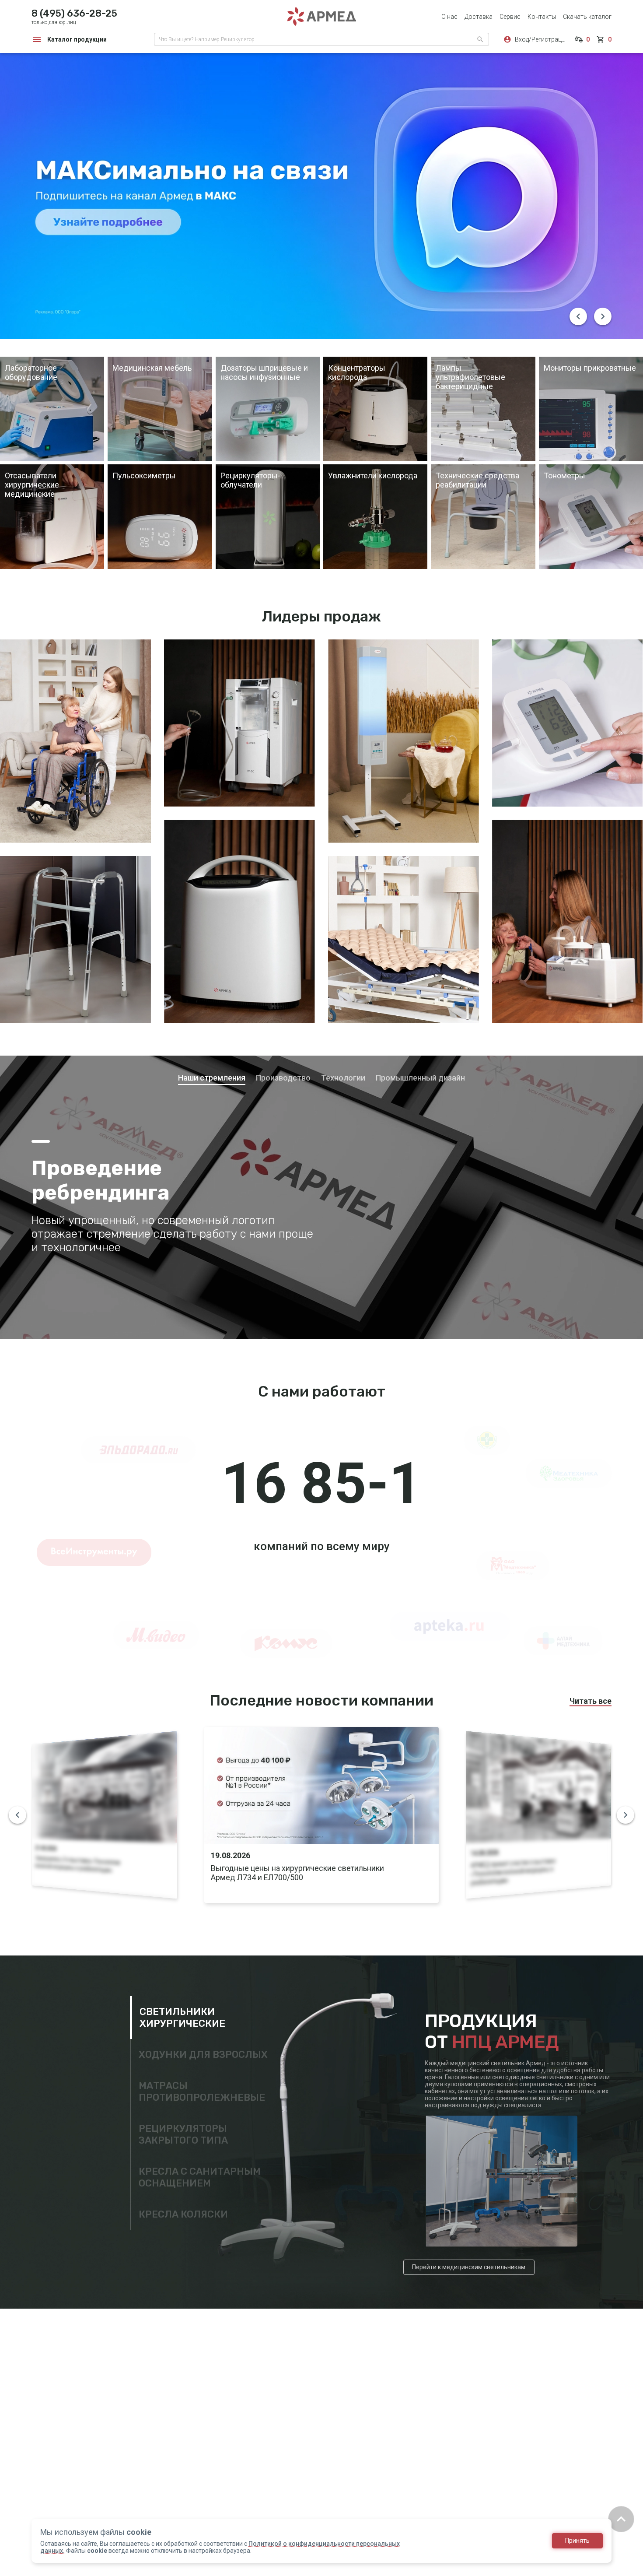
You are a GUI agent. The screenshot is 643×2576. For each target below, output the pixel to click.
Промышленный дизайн (420, 1078)
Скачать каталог (587, 17)
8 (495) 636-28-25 (74, 13)
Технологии (343, 1078)
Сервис (510, 17)
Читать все (591, 1700)
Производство (283, 1078)
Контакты (542, 17)
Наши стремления (212, 1078)
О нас (449, 17)
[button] (578, 316)
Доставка (479, 17)
